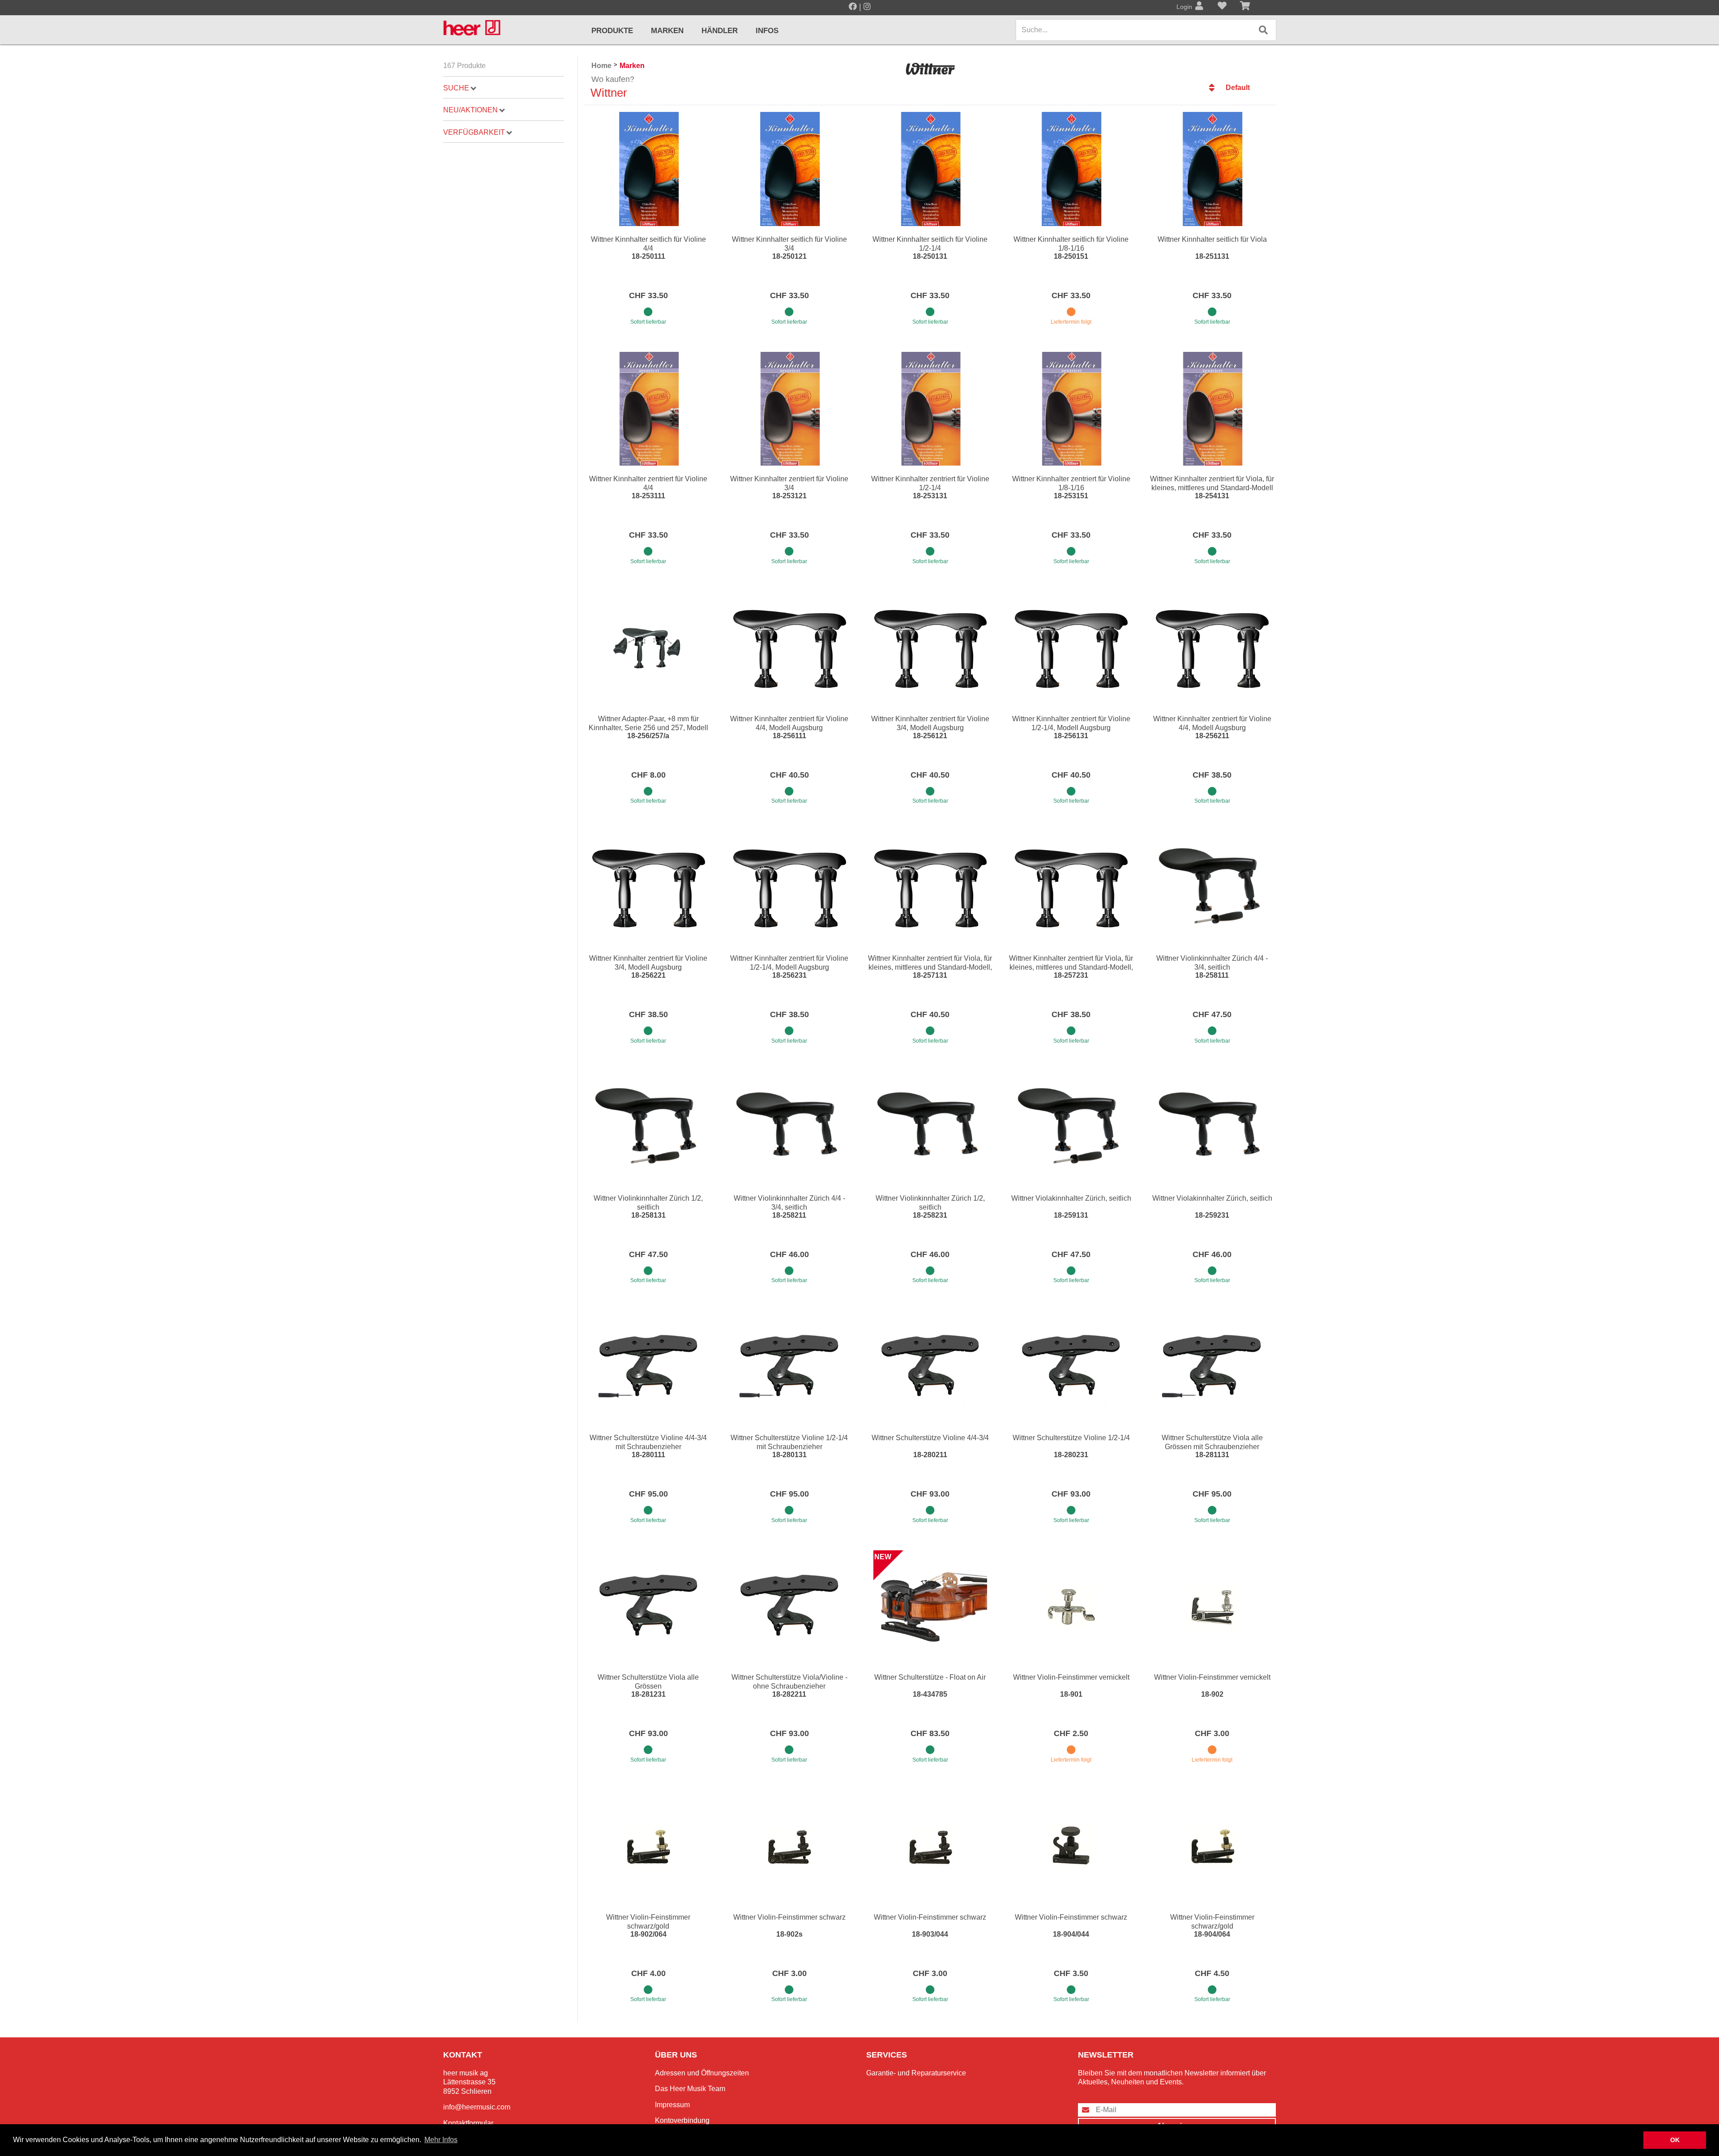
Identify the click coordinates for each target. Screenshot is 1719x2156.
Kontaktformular (468, 2123)
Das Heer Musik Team (690, 2089)
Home (601, 66)
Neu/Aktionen (470, 110)
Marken (667, 31)
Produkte (612, 31)
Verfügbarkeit (474, 132)
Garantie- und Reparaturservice (916, 2073)
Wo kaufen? (613, 79)
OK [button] (1675, 2140)
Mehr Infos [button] (441, 2140)
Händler (720, 31)
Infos (767, 31)
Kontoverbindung (682, 2120)
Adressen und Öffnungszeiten (702, 2073)
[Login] (1199, 7)
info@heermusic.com (477, 2107)
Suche (456, 88)
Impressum (672, 2105)
